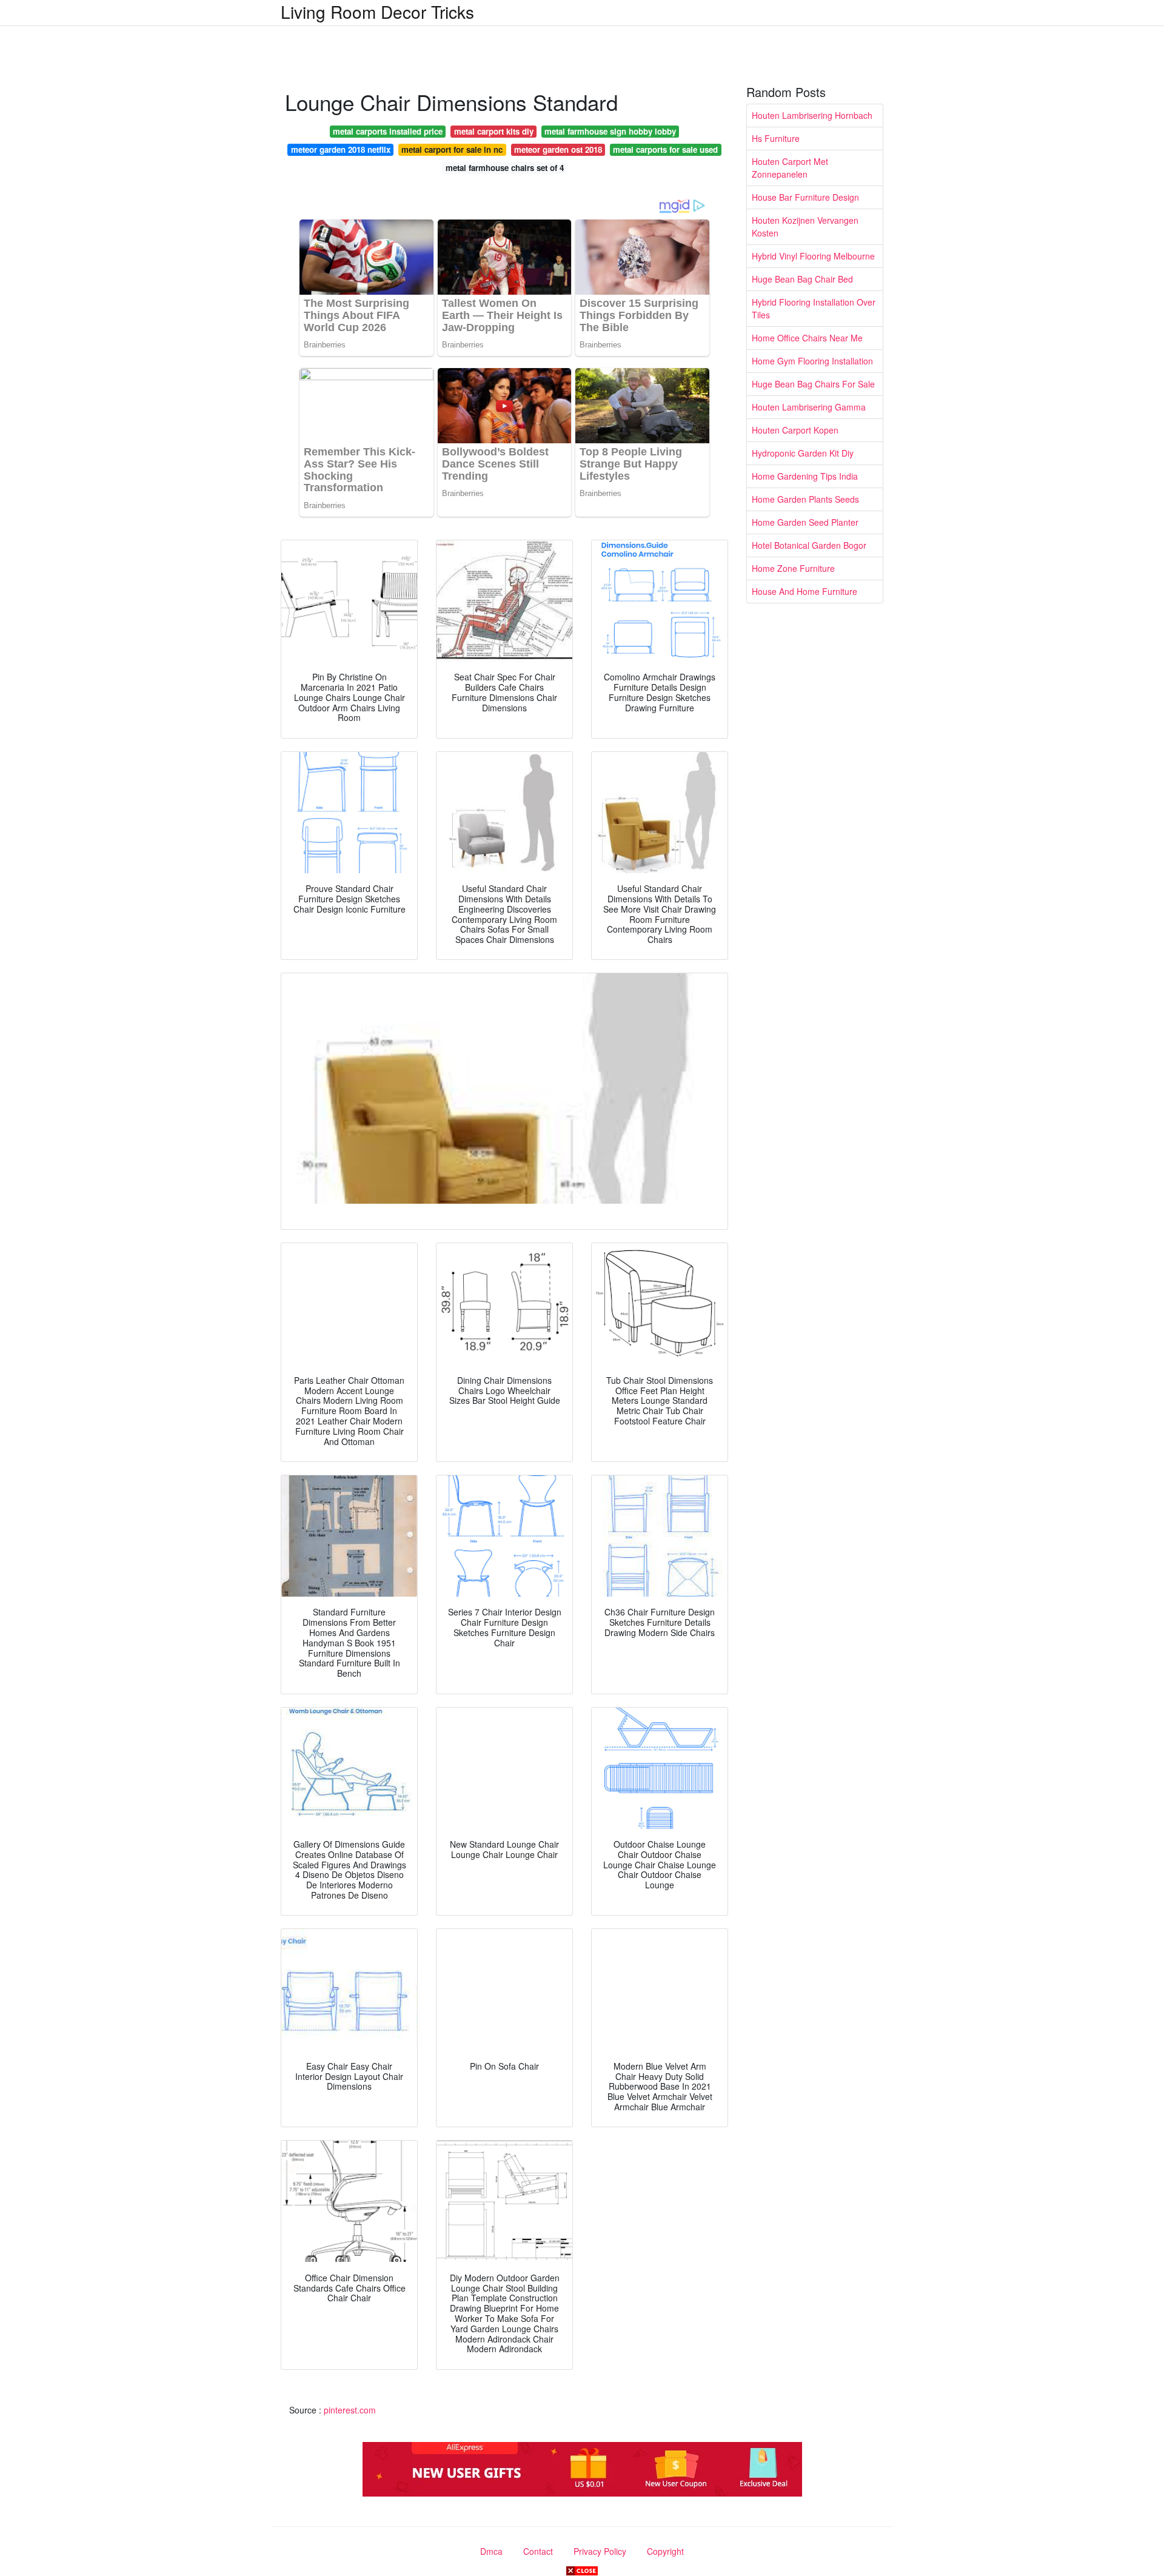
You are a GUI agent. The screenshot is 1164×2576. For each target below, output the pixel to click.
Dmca (491, 2551)
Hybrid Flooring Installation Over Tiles (814, 308)
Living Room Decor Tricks (377, 12)
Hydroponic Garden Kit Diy (803, 453)
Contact (538, 2551)
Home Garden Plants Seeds (805, 499)
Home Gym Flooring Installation (812, 361)
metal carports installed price (388, 131)
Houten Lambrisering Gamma (809, 407)
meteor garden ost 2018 (558, 149)
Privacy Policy (600, 2551)
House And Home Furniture (804, 591)
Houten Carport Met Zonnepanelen (790, 168)
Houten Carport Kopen (795, 430)
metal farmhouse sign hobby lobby (610, 131)
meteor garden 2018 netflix (341, 149)
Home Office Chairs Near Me (807, 338)
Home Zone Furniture (793, 568)
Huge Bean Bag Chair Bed (802, 279)
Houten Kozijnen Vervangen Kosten (805, 226)
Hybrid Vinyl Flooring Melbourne (813, 256)
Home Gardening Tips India (805, 476)
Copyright (665, 2551)
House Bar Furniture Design (805, 197)
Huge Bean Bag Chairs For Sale (813, 384)
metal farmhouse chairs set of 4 (505, 168)
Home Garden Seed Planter (805, 522)
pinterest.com (350, 2410)
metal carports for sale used (665, 149)
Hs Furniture (776, 138)
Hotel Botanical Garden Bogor (809, 545)
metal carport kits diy (494, 131)
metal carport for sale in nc (452, 149)
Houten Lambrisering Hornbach (812, 115)
